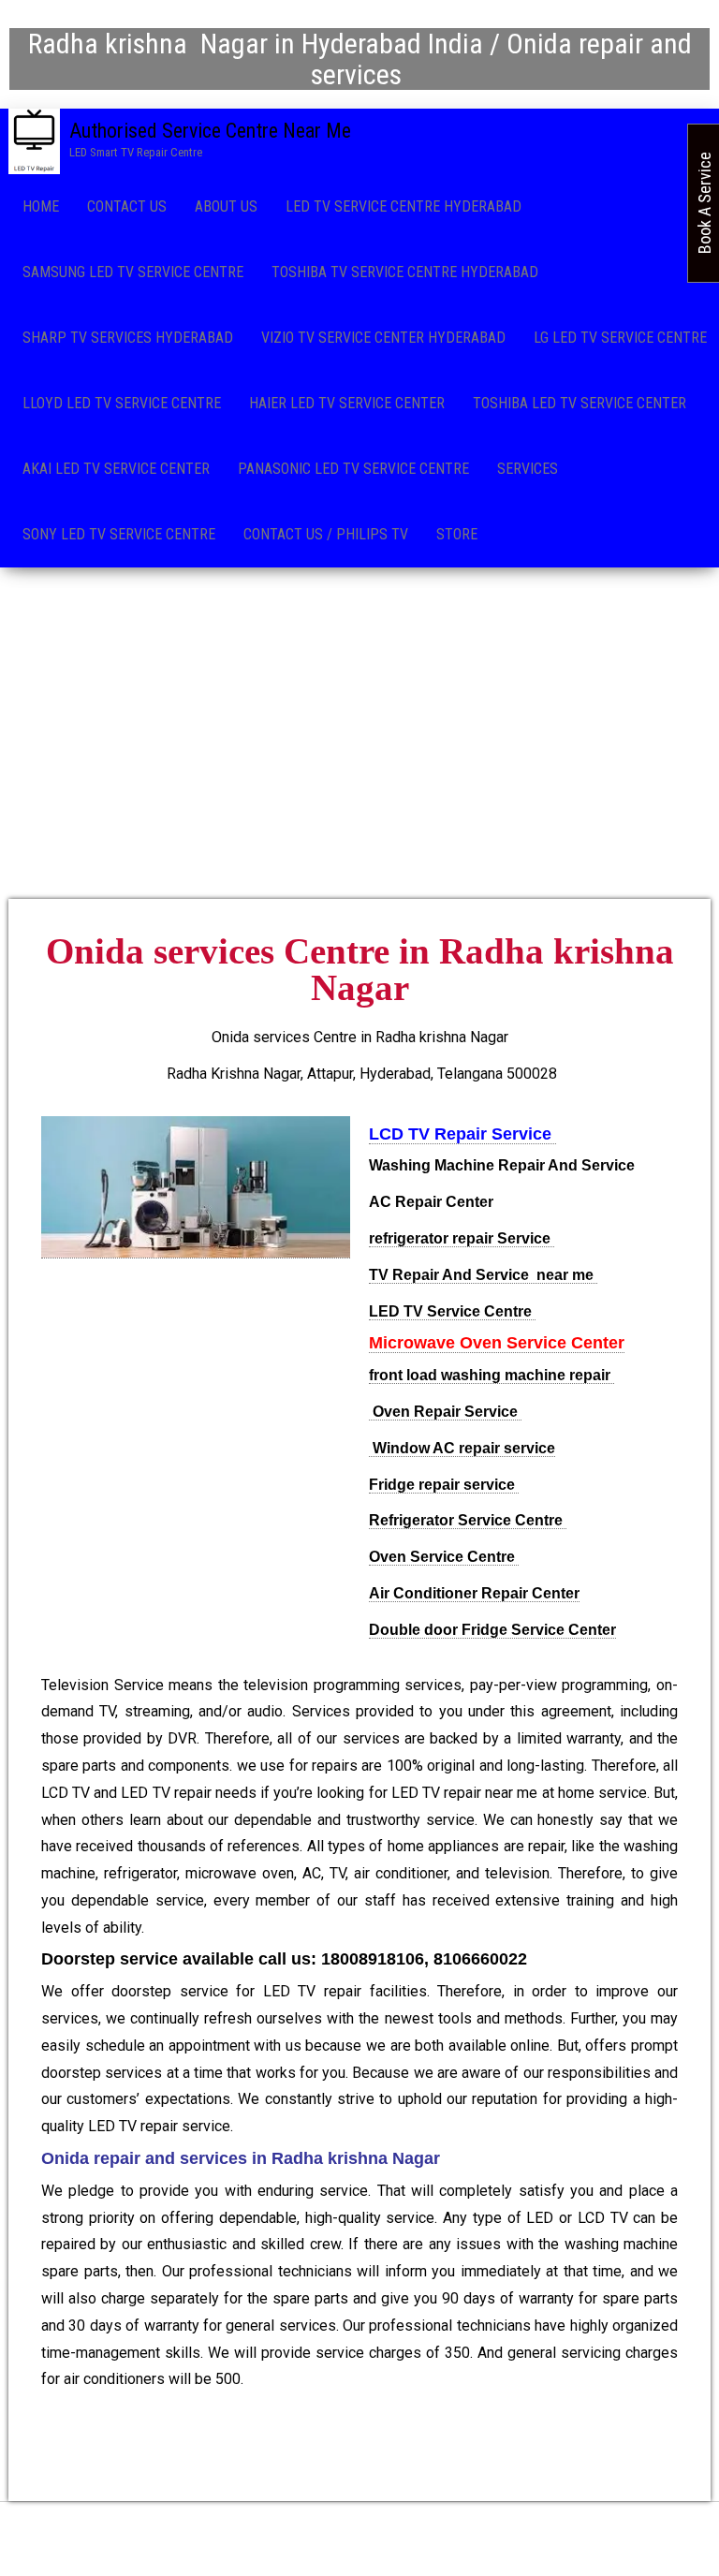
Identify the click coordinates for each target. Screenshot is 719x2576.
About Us (226, 206)
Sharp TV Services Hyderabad (128, 338)
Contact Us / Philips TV (326, 534)
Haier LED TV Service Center (347, 403)
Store (457, 534)
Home (41, 206)
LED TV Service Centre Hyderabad (404, 206)
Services (528, 469)
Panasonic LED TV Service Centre (353, 469)
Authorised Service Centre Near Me (210, 131)
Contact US (127, 206)
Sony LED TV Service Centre (119, 534)
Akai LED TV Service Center (116, 469)
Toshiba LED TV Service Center (580, 403)
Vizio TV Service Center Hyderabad (383, 338)
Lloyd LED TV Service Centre (122, 403)
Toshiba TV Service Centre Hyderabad (405, 272)
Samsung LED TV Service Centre (133, 272)
